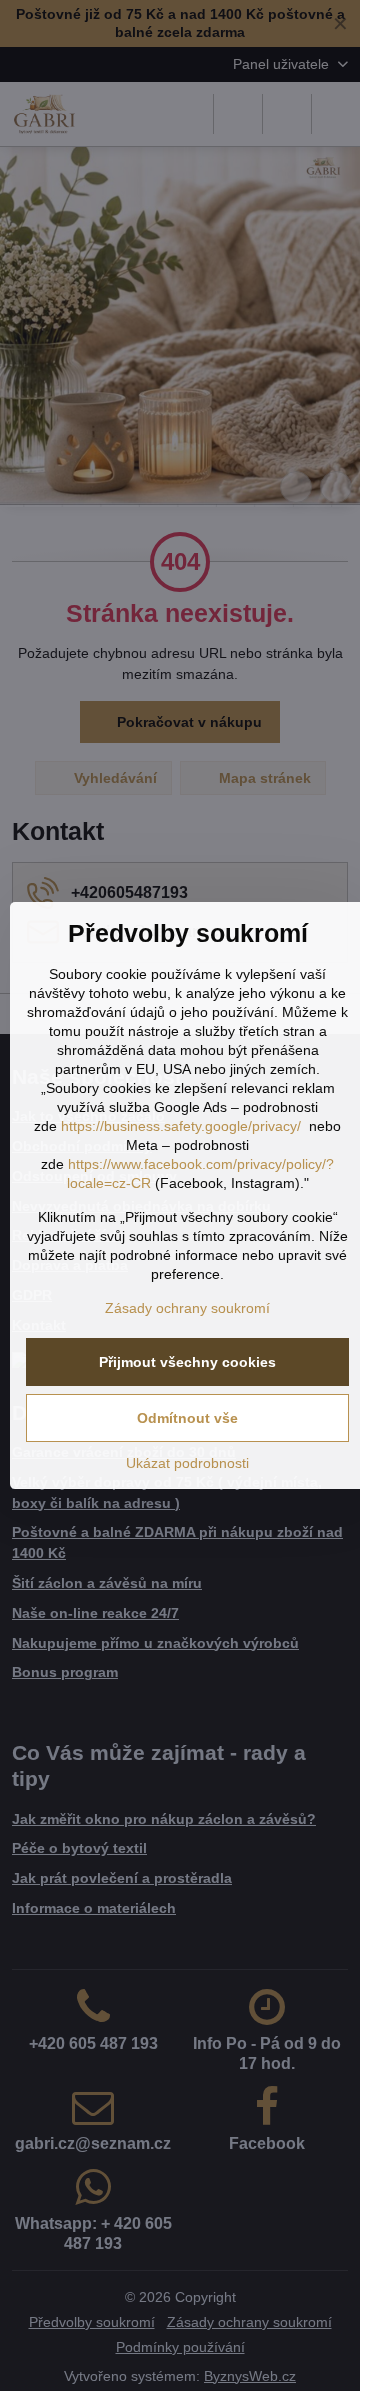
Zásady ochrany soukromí (187, 1308)
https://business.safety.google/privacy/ (181, 1126)
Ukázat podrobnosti (187, 1463)
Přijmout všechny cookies (187, 1362)
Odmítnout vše (187, 1418)
